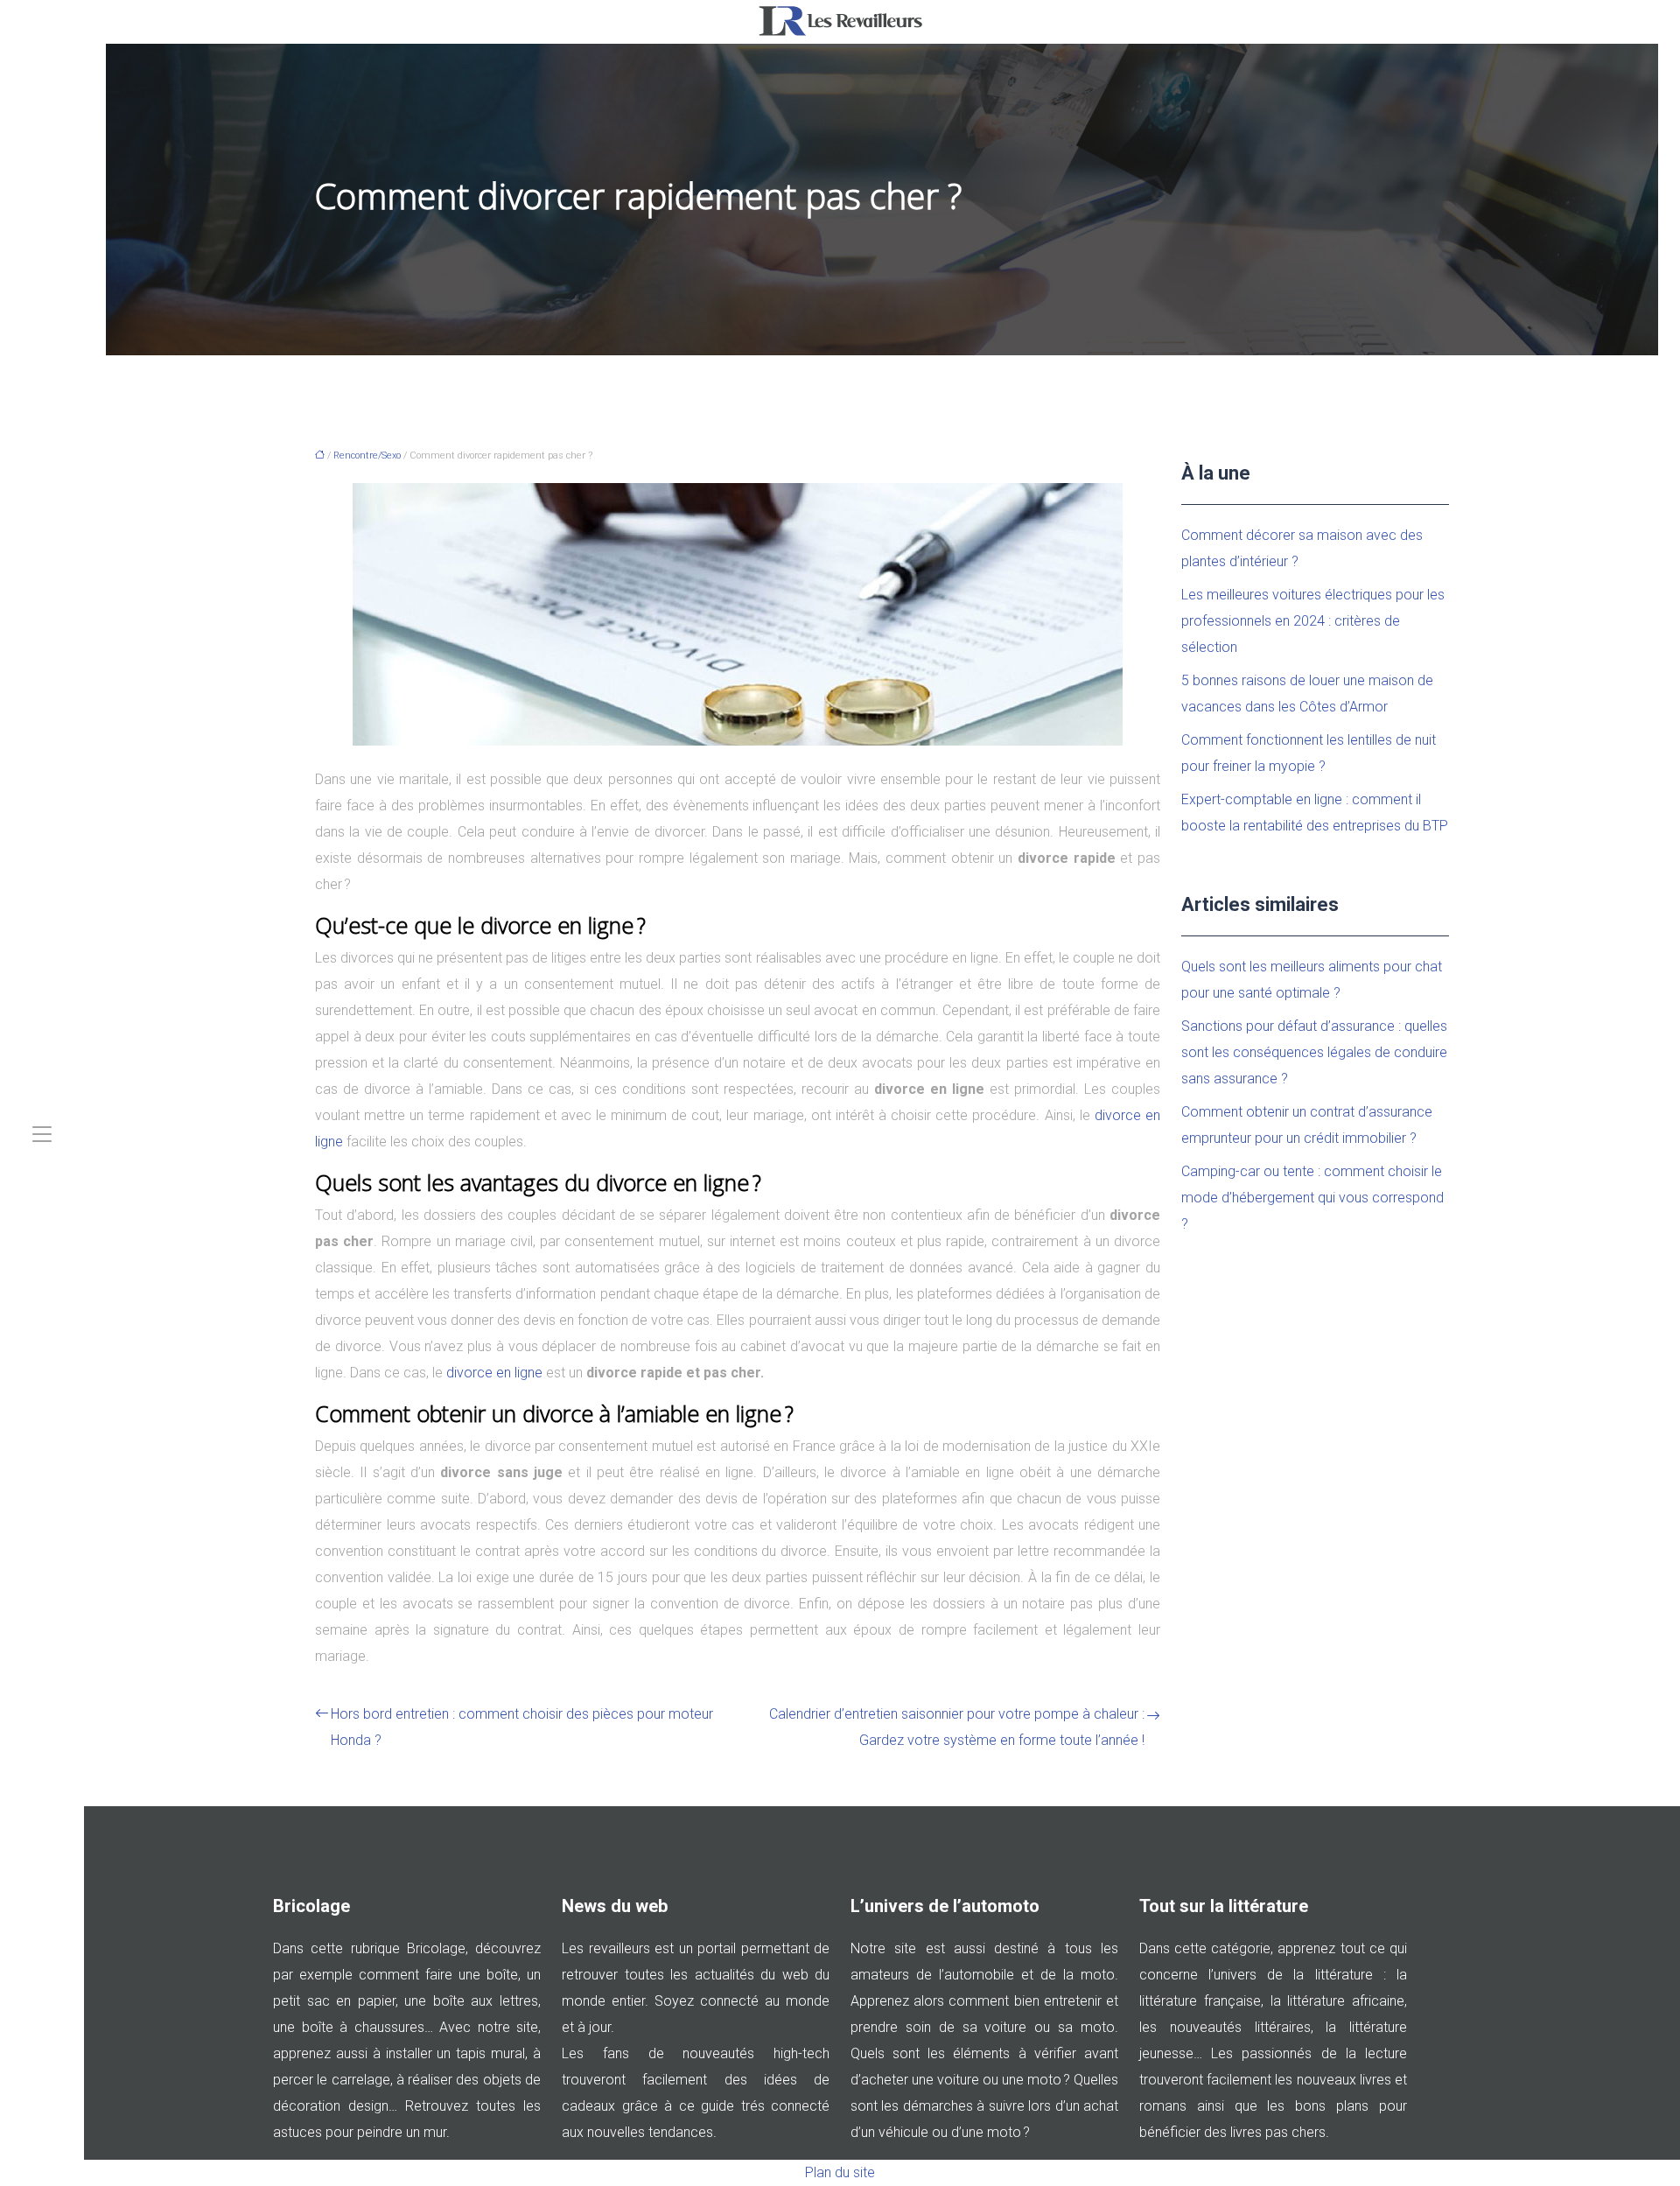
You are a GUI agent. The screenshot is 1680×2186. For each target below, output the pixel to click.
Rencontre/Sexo (367, 455)
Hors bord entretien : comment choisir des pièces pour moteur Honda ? (522, 1727)
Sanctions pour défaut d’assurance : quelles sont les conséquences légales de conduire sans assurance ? (1314, 1052)
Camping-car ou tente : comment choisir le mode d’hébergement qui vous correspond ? (1312, 1198)
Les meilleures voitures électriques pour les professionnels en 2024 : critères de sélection (1313, 621)
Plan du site (840, 2172)
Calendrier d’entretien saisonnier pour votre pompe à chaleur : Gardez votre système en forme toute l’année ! (957, 1727)
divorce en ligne (494, 1373)
